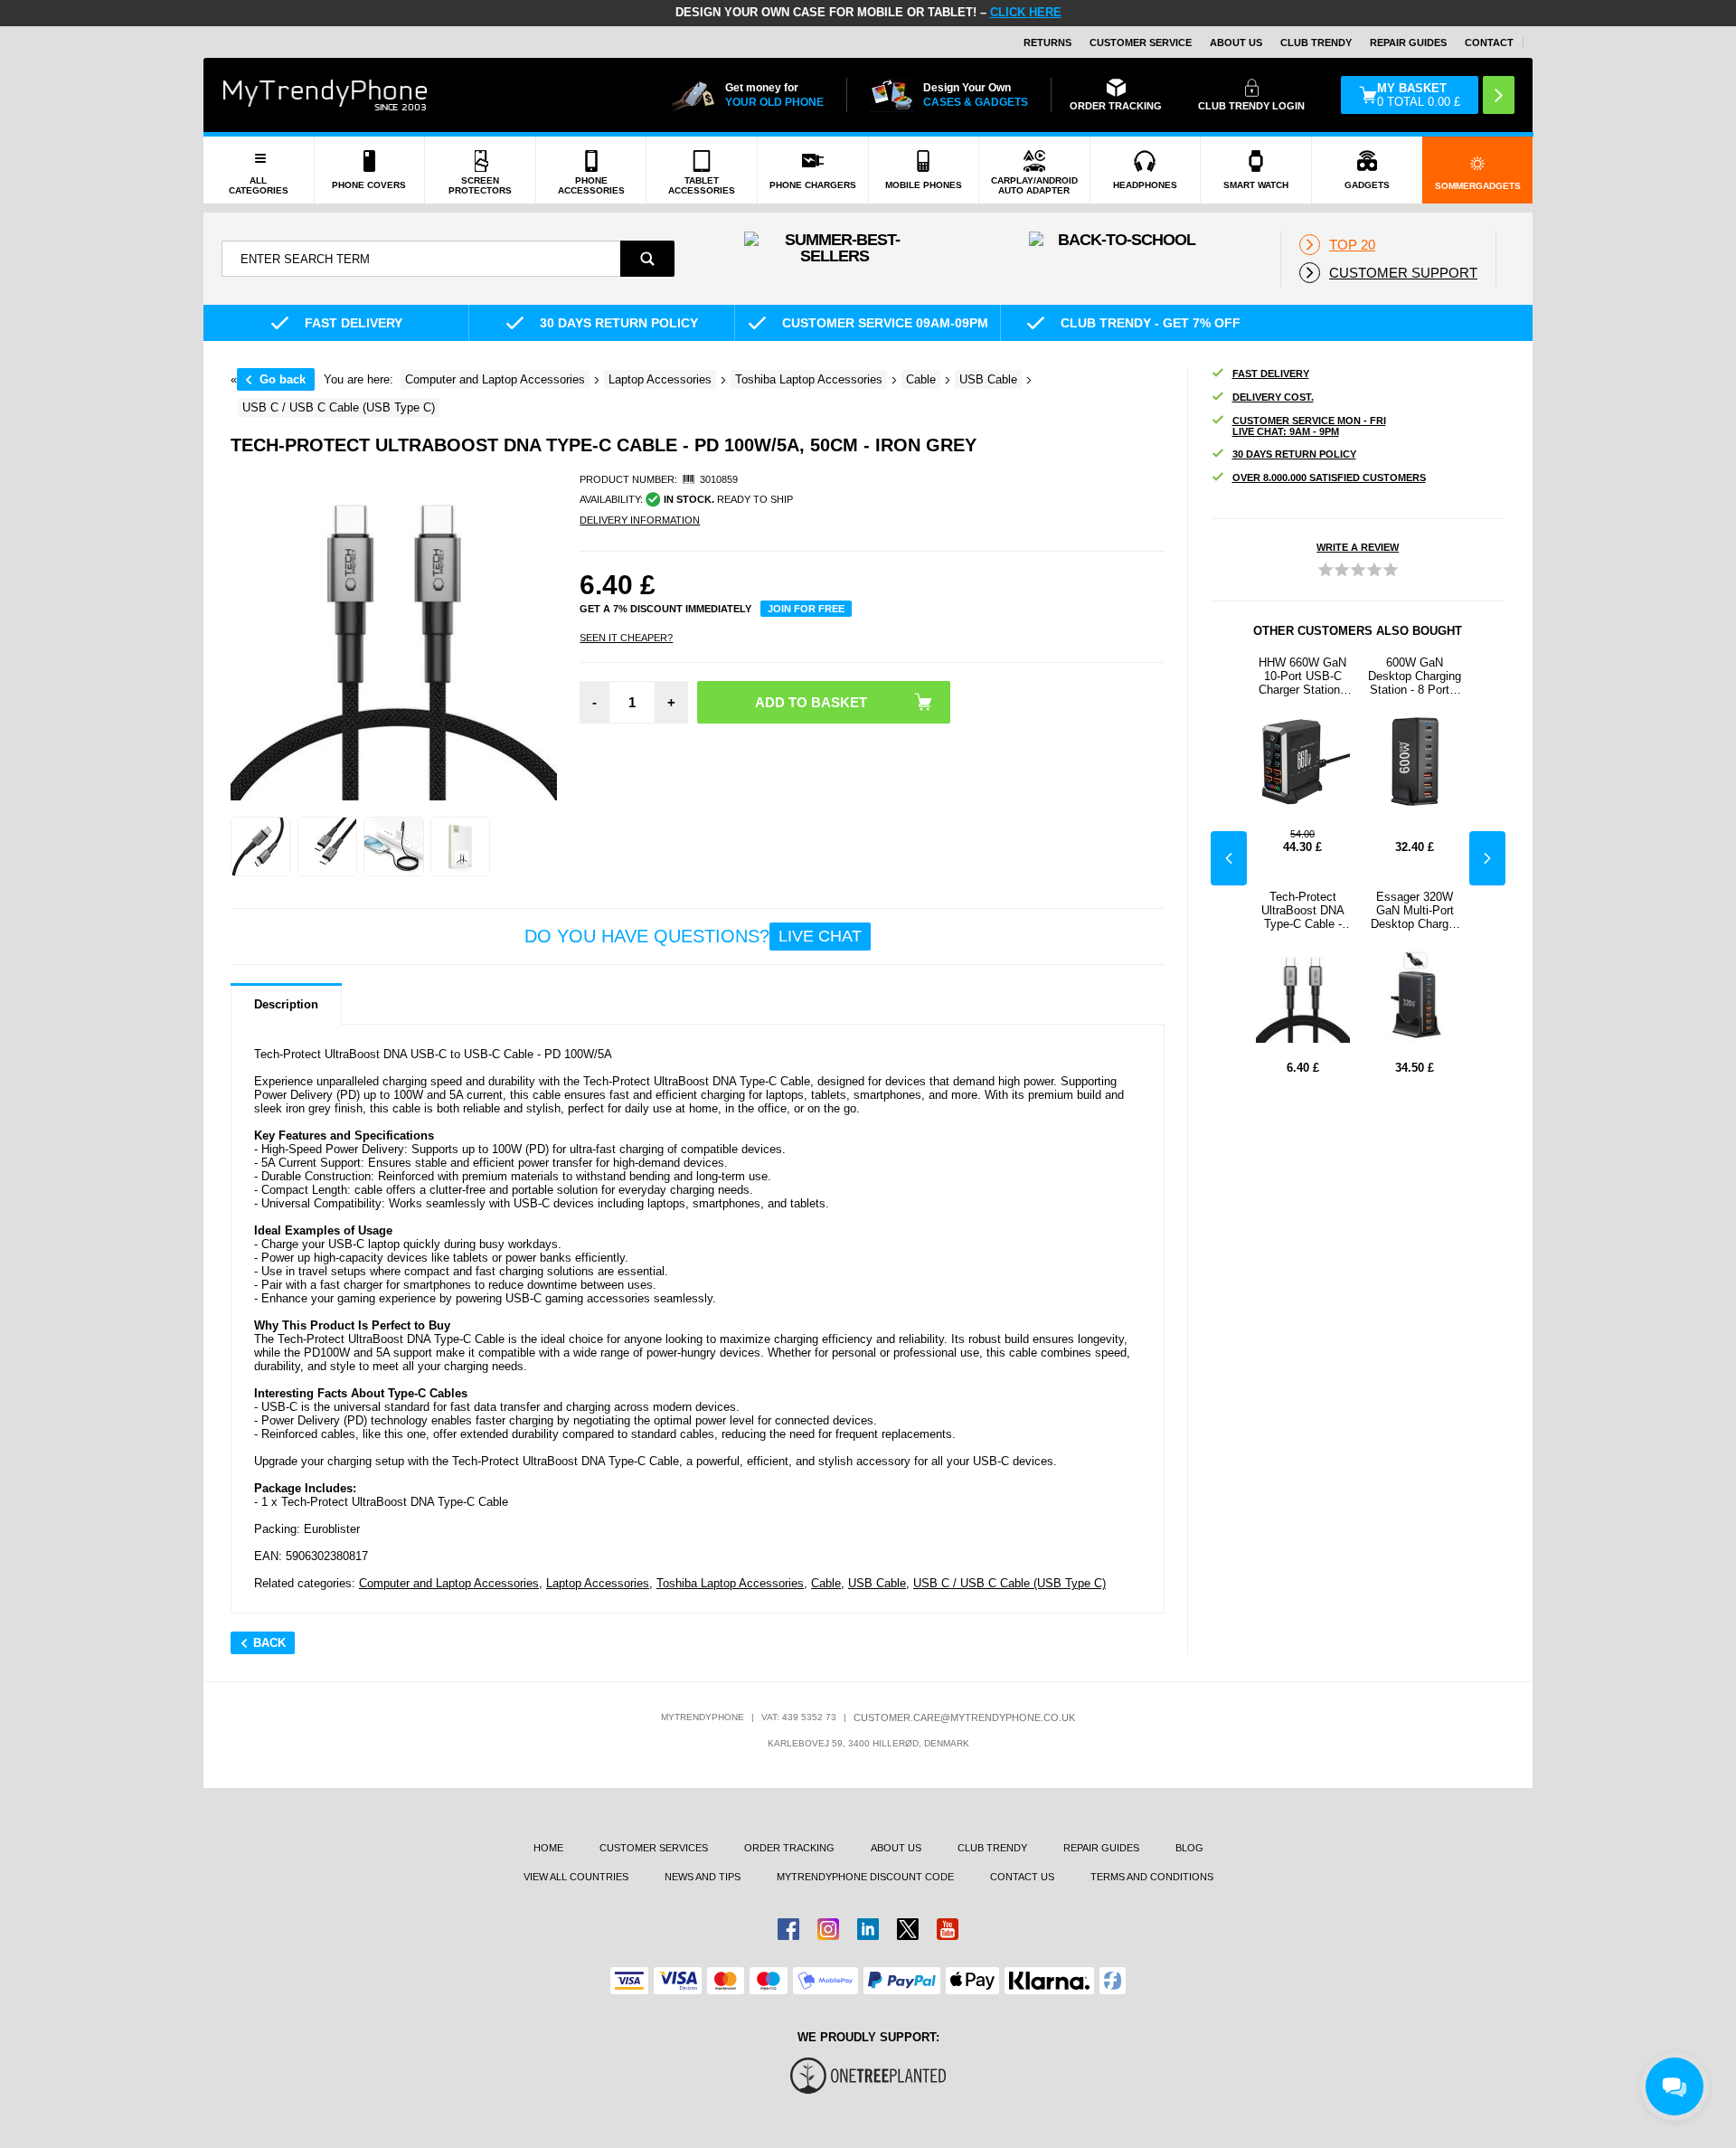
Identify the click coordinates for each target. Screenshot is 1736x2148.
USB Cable (877, 1583)
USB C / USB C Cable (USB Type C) (1010, 1583)
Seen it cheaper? (626, 638)
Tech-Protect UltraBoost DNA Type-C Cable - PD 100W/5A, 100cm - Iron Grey (1303, 910)
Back (269, 1643)
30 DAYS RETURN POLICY (1294, 454)
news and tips (703, 1877)
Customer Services (654, 1848)
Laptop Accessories (598, 1583)
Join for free (806, 609)
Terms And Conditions (1152, 1877)
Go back (283, 379)
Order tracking (789, 1848)
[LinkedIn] (868, 1929)
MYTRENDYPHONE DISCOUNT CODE (865, 1877)
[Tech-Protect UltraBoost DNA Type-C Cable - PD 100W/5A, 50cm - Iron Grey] (260, 847)
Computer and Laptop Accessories (449, 1583)
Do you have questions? (693, 936)
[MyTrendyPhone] (325, 95)
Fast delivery (1271, 374)
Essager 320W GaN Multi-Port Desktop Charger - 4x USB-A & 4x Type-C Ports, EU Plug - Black (1415, 910)
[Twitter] (908, 1929)
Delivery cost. (1273, 397)
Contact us (1022, 1877)
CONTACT (1489, 43)
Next (1487, 858)
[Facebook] (788, 1929)
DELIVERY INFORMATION (640, 520)
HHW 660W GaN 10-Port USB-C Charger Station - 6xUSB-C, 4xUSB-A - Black (1303, 676)
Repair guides (1408, 43)
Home (548, 1848)
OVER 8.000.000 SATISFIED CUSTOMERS (1329, 478)
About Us (1236, 43)
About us (896, 1848)
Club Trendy (1316, 43)
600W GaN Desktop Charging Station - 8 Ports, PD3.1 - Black (1415, 676)
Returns (1047, 43)
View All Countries (576, 1877)
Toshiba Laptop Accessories (730, 1583)
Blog (1189, 1848)
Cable (826, 1583)
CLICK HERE (1026, 12)
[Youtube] (948, 1929)
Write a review (1358, 547)
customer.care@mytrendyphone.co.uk (964, 1717)
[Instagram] (828, 1929)
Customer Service (1141, 43)
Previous (1229, 858)
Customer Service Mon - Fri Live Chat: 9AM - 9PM (1309, 426)
